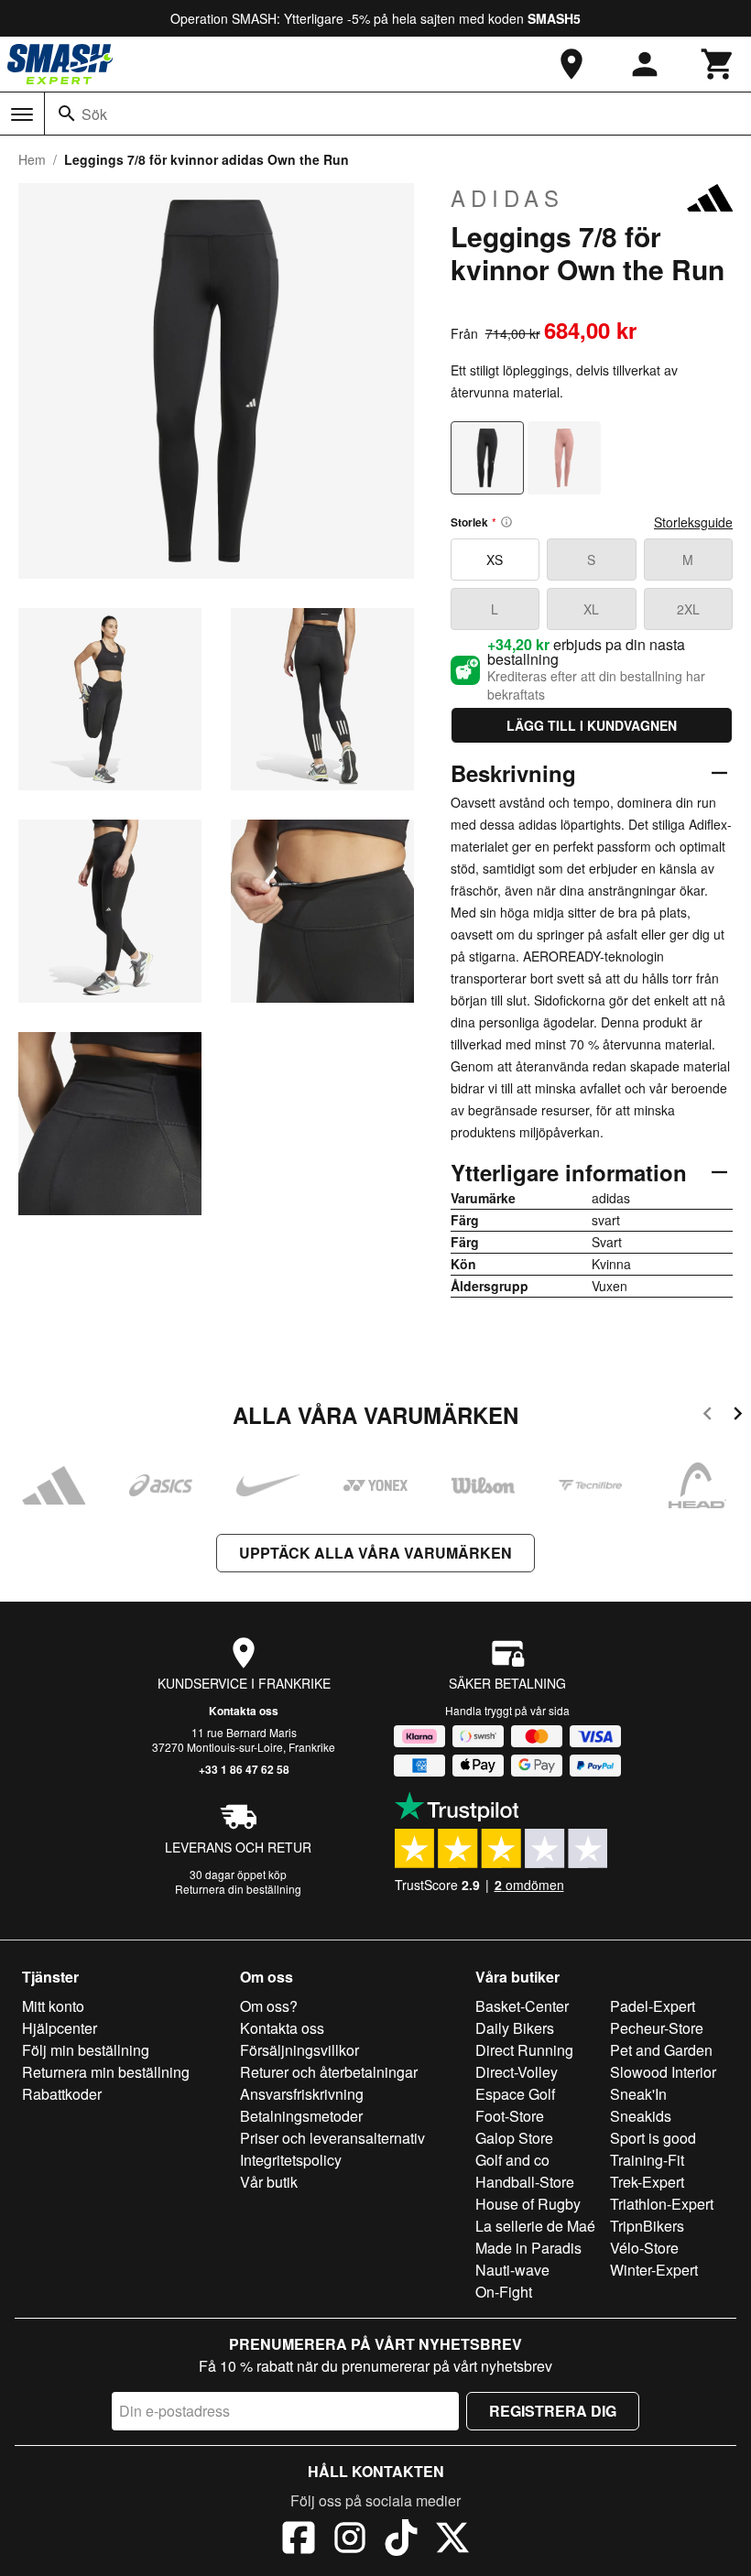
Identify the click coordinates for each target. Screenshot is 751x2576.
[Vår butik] (571, 64)
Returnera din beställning (238, 1889)
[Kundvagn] (718, 64)
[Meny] (22, 114)
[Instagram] (350, 2540)
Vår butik (269, 2182)
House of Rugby (528, 2204)
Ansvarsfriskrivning (302, 2094)
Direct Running (524, 2050)
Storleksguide (693, 522)
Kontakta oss (244, 1711)
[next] (738, 1416)
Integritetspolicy (291, 2160)
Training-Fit (647, 2160)
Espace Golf (515, 2094)
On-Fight (504, 2292)
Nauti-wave (512, 2270)
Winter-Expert (654, 2270)
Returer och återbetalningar (329, 2072)
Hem (32, 159)
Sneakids (641, 2116)
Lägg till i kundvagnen (592, 725)
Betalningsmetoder (301, 2116)
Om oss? (269, 2006)
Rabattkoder (62, 2094)
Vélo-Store (644, 2248)
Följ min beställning (86, 2050)
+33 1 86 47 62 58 (244, 1769)
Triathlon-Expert (662, 2204)
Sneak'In (638, 2094)
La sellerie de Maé (535, 2226)
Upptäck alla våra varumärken (375, 1553)
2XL (688, 609)
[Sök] (67, 114)
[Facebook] (299, 2540)
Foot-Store (510, 2116)
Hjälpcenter (60, 2028)
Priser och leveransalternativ (332, 2138)
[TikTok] (401, 2540)
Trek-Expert (647, 2182)
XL (591, 609)
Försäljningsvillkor (299, 2050)
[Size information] (506, 522)
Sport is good (653, 2138)
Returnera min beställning (106, 2072)
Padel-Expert (653, 2006)
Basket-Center (522, 2006)
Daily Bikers (515, 2028)
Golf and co (512, 2160)
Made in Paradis (528, 2248)
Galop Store (514, 2138)
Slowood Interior (663, 2072)
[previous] (707, 1416)
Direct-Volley (517, 2072)
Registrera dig (553, 2411)
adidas (507, 198)
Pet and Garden (661, 2050)
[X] (452, 2540)
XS (495, 560)
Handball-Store (525, 2182)
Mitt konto (53, 2006)
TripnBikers (647, 2226)
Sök (94, 114)
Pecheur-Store (657, 2028)
